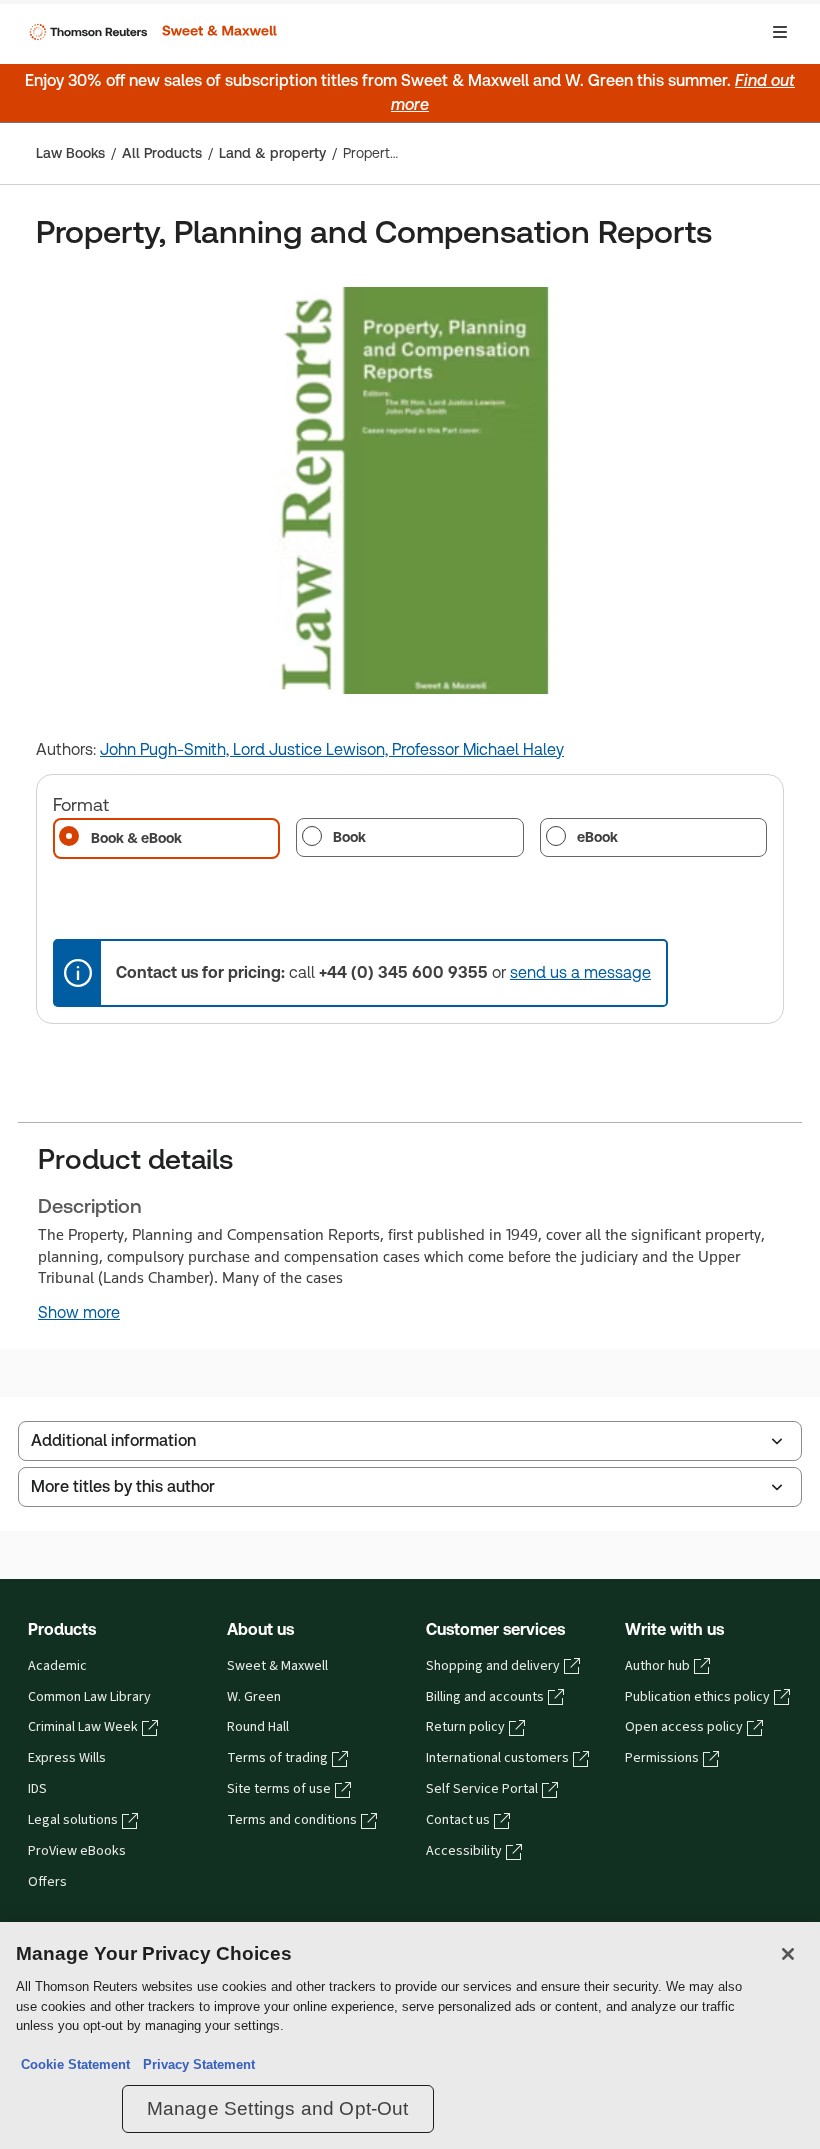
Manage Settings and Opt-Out (278, 2108)
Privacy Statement (195, 2064)
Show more (79, 1313)
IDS (37, 1789)
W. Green (254, 1697)
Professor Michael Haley (478, 749)
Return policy (465, 1727)
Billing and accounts (485, 1697)
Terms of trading (277, 1758)
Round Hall (258, 1727)
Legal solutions (73, 1820)
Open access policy (684, 1727)
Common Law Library (89, 1697)
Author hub (657, 1666)
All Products (162, 153)
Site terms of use (279, 1789)
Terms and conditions (292, 1820)
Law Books (70, 153)
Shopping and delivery (493, 1666)
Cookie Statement (75, 2064)
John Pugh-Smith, (166, 749)
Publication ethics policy (697, 1697)
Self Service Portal (482, 1789)
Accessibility (464, 1851)
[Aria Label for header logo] (151, 32)
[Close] (788, 1954)
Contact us (458, 1820)
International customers (497, 1758)
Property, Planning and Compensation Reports (370, 153)
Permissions (662, 1758)
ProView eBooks (77, 1851)
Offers (47, 1882)
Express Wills (67, 1758)
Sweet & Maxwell (277, 1666)
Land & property (272, 153)
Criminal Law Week (83, 1727)
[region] (410, 2035)
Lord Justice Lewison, (312, 749)
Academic (57, 1666)
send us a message (580, 972)
